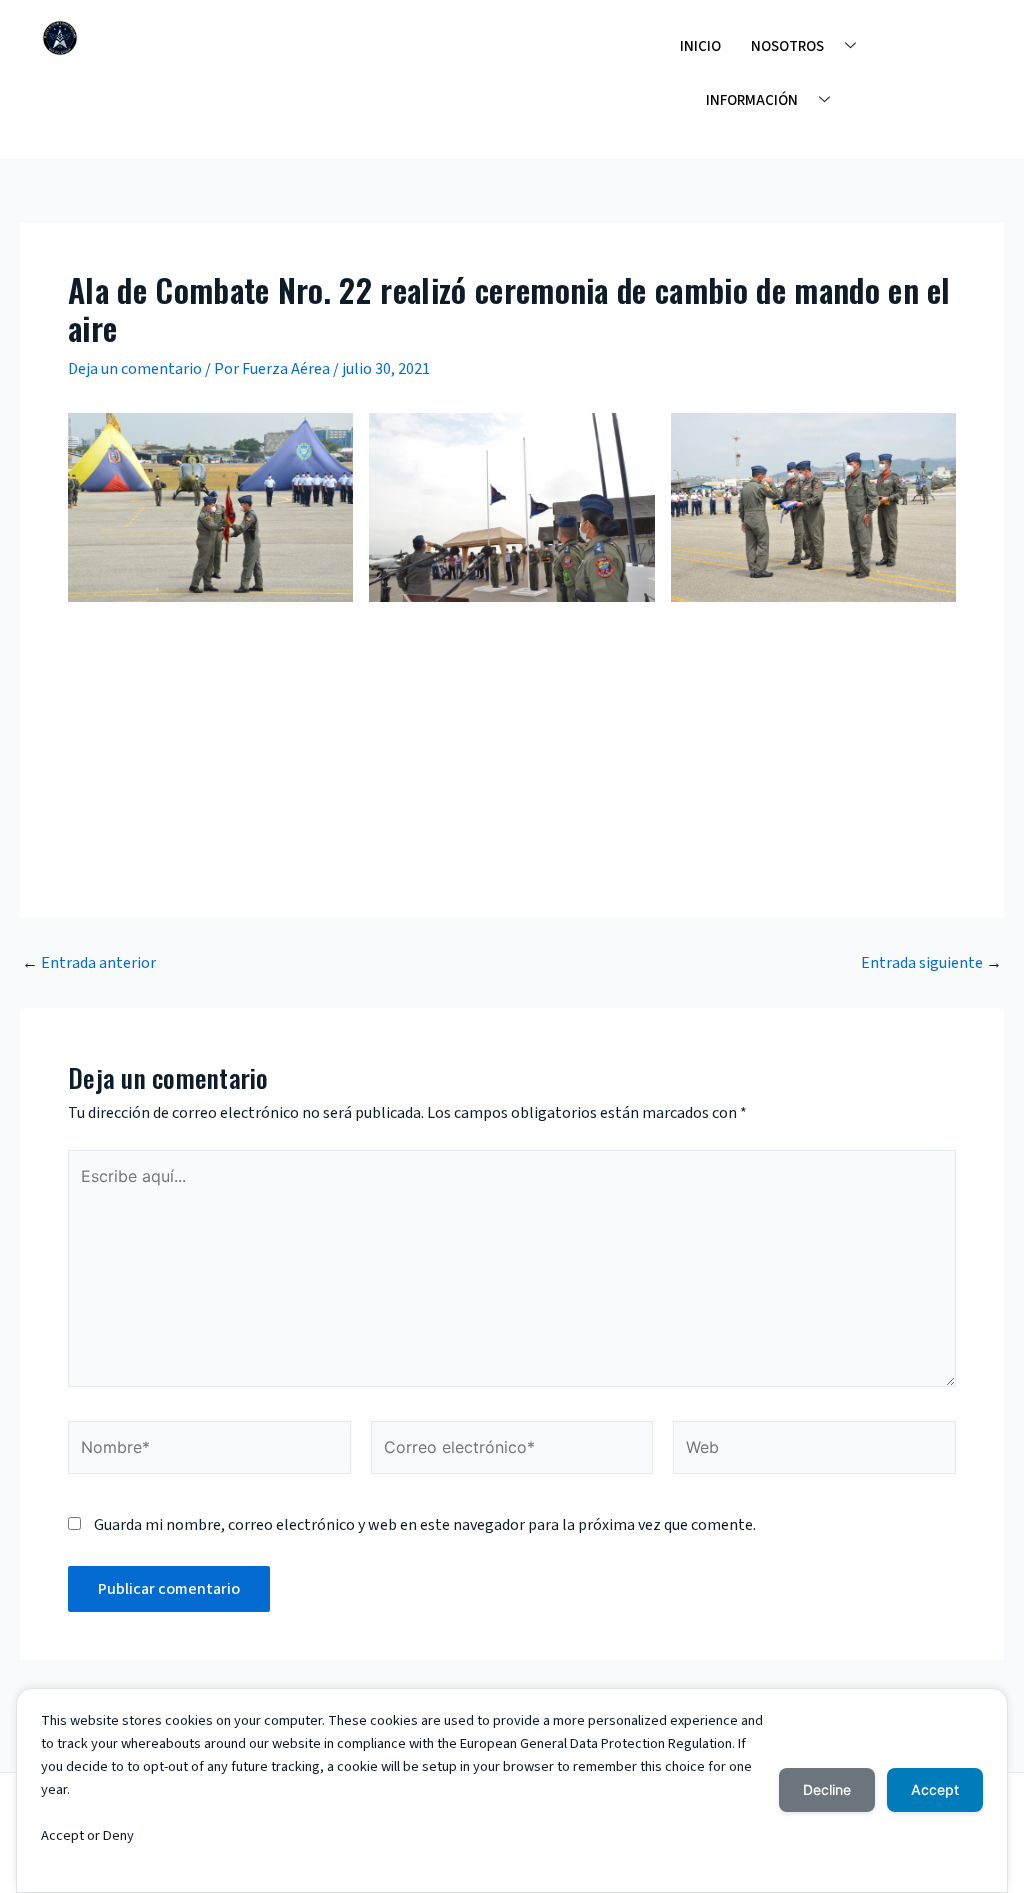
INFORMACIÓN (752, 100)
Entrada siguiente (931, 963)
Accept (935, 1789)
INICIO (700, 46)
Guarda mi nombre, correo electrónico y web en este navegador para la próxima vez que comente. (425, 1525)
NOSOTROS (787, 46)
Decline (827, 1789)
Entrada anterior (89, 963)
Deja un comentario (135, 369)
